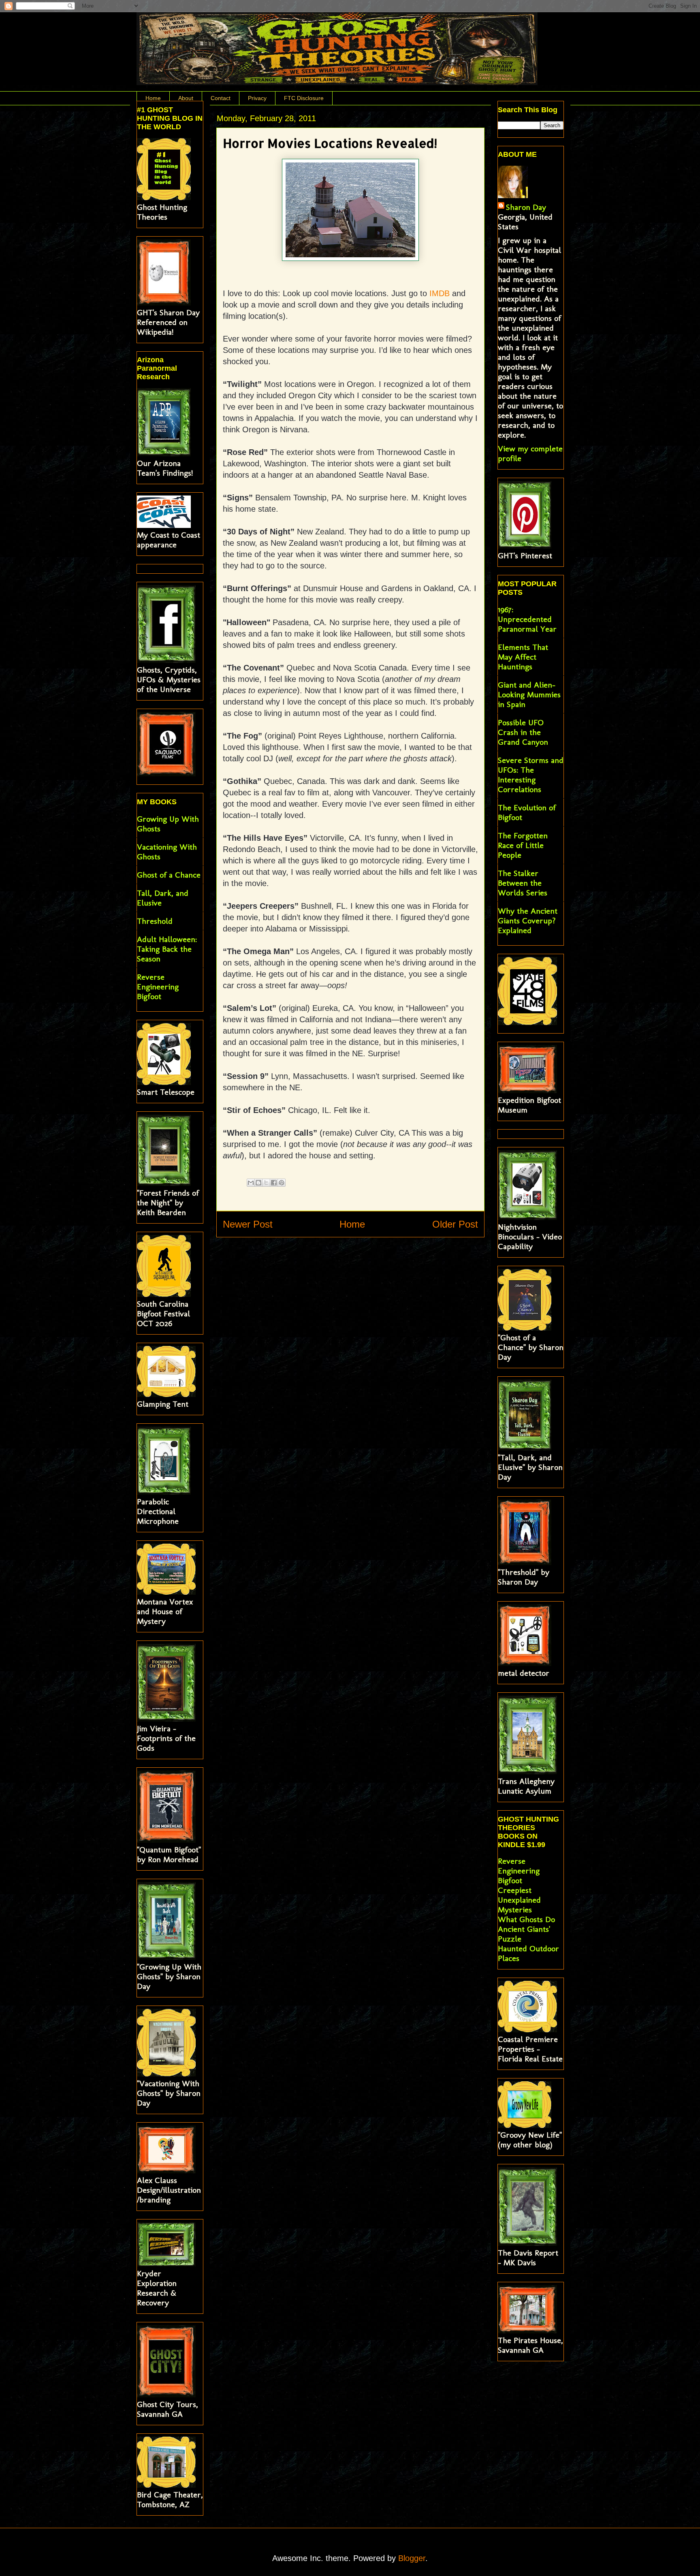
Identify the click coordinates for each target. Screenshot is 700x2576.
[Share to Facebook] (274, 1183)
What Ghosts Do (526, 1919)
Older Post (455, 1224)
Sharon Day (526, 207)
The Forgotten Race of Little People (523, 845)
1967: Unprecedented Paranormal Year (527, 619)
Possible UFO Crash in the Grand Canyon (523, 732)
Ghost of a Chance (169, 875)
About (186, 98)
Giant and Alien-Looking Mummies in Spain (529, 694)
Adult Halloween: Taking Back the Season (167, 949)
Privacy (257, 98)
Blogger (412, 2558)
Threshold (155, 921)
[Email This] (251, 1183)
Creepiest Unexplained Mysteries (519, 1900)
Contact (221, 98)
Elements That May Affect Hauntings (523, 657)
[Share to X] (266, 1183)
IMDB (441, 293)
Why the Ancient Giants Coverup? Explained (528, 921)
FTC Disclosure (304, 98)
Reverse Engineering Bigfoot (158, 987)
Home (153, 98)
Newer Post (248, 1224)
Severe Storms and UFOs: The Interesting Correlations (531, 775)
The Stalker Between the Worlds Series (523, 883)
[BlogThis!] (258, 1183)
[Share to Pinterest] (282, 1183)
